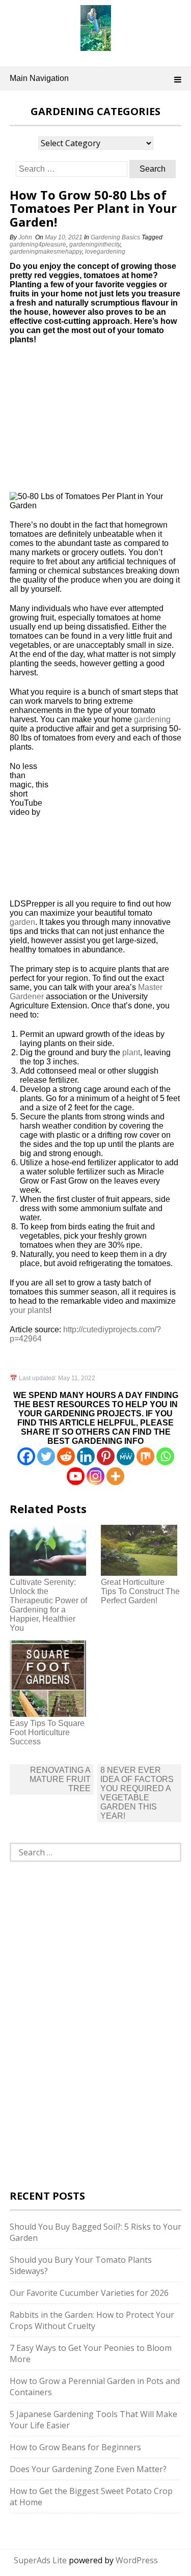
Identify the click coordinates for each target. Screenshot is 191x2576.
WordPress (137, 2560)
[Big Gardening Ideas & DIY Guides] (96, 45)
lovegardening (105, 252)
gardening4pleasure (38, 244)
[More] (115, 1476)
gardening (152, 719)
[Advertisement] (73, 422)
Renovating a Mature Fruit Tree (60, 1779)
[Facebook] (26, 1456)
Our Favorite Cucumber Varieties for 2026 (89, 2293)
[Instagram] (95, 1476)
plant (131, 1052)
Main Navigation (39, 78)
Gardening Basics (115, 237)
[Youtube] (76, 1476)
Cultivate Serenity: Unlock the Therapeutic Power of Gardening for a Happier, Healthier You (48, 1605)
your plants (30, 1310)
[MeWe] (126, 1456)
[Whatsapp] (165, 1456)
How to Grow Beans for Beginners (75, 2447)
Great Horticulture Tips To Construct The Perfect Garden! (140, 1591)
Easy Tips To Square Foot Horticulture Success (47, 1732)
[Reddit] (66, 1456)
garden (22, 922)
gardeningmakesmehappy (46, 252)
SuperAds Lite (40, 2560)
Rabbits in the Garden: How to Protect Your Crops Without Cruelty (92, 2320)
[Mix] (145, 1456)
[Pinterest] (106, 1456)
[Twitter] (46, 1456)
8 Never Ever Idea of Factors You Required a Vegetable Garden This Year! (137, 1793)
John (25, 237)
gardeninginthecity (95, 244)
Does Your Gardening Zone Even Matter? (88, 2469)
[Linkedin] (86, 1456)
